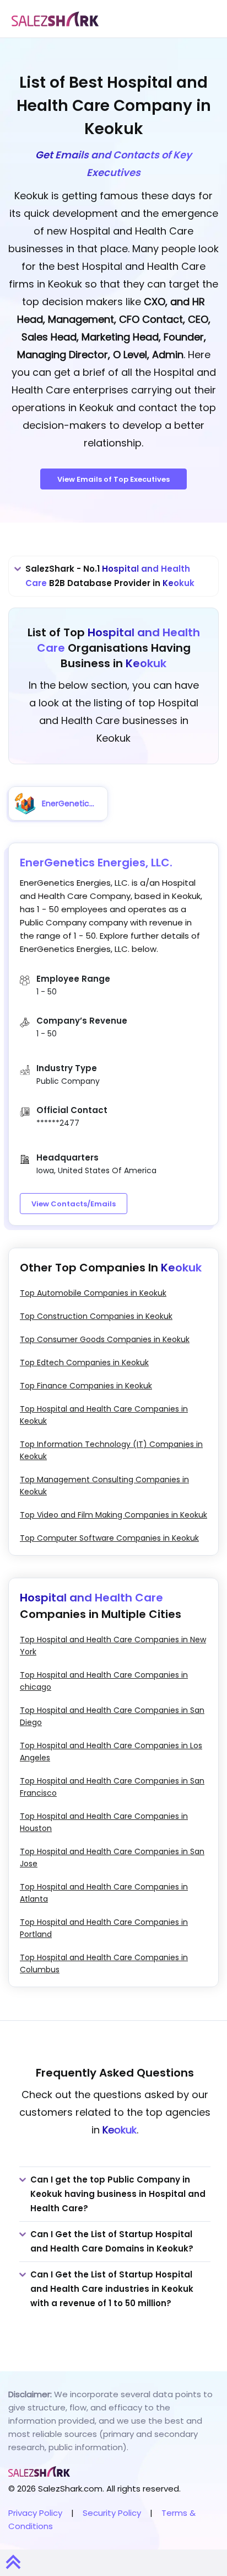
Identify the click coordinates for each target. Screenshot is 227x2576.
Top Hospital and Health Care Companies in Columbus (104, 1963)
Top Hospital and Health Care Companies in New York (113, 1646)
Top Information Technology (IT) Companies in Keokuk (111, 1450)
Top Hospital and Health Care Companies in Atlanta (104, 1893)
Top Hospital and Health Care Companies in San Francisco (112, 1787)
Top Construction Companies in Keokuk (96, 1316)
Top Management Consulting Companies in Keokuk (104, 1486)
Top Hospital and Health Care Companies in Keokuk (104, 1415)
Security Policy (112, 2513)
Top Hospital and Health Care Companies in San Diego (112, 1716)
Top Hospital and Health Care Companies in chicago (104, 1681)
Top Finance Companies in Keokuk (86, 1386)
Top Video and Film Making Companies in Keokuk (113, 1515)
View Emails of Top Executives (113, 479)
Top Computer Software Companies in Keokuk (109, 1538)
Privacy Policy (35, 2513)
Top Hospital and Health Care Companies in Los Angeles (111, 1752)
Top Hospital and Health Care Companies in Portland (104, 1928)
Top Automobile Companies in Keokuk (93, 1293)
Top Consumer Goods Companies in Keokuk (105, 1339)
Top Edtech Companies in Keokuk (84, 1362)
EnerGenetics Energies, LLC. (96, 863)
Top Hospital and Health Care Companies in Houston (104, 1822)
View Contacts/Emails (74, 1204)
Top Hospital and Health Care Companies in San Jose (112, 1858)
